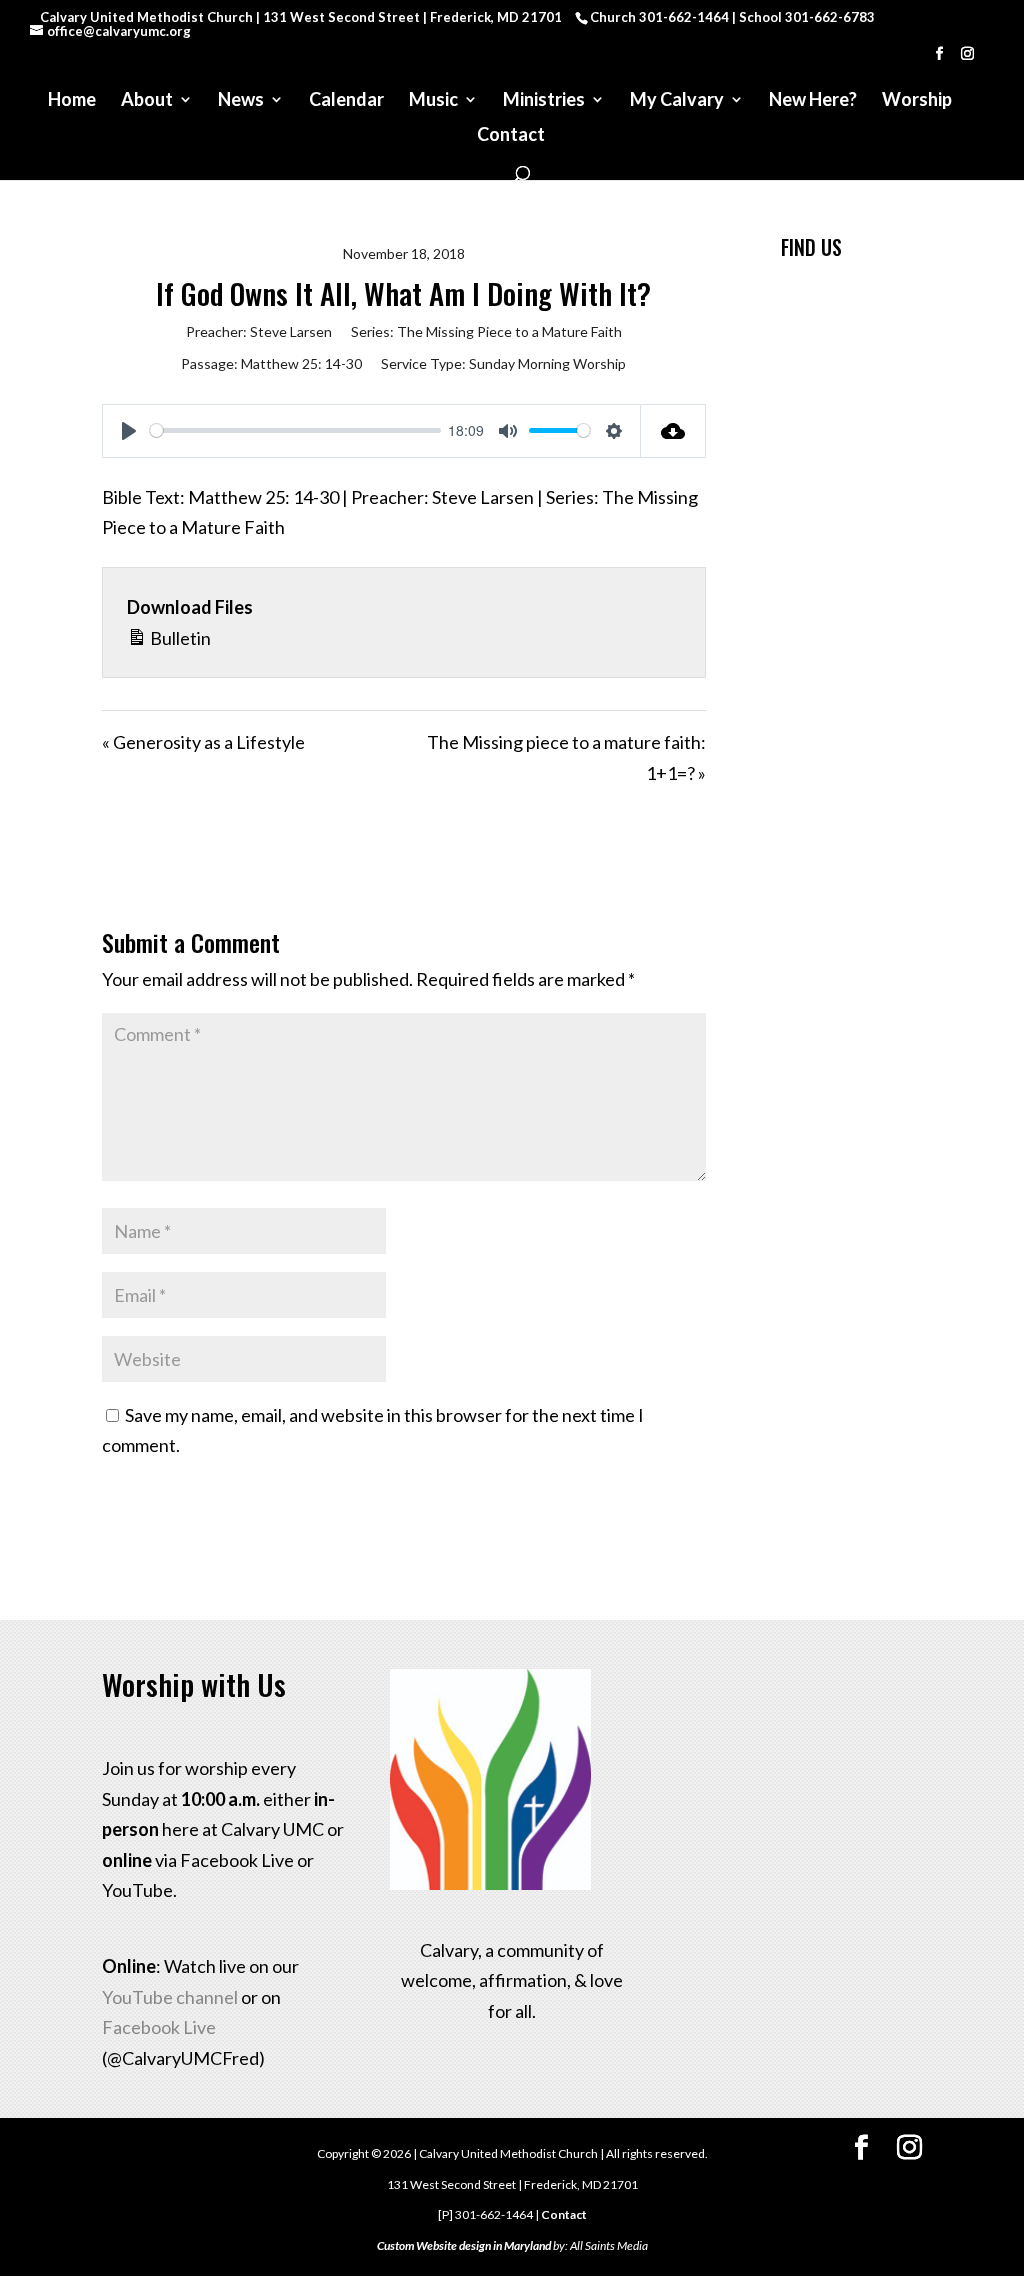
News (241, 101)
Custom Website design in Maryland (464, 2245)
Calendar (346, 101)
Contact (511, 136)
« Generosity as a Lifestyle (203, 742)
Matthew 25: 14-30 (301, 363)
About (147, 101)
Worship (917, 101)
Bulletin (179, 638)
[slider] (295, 430)
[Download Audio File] (673, 431)
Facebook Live (159, 2027)
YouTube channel (170, 1997)
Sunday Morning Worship (547, 363)
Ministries (544, 101)
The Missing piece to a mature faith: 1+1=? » (566, 757)
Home (72, 101)
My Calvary (677, 101)
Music (433, 101)
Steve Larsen (291, 331)
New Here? (813, 101)
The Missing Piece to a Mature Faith (509, 331)
